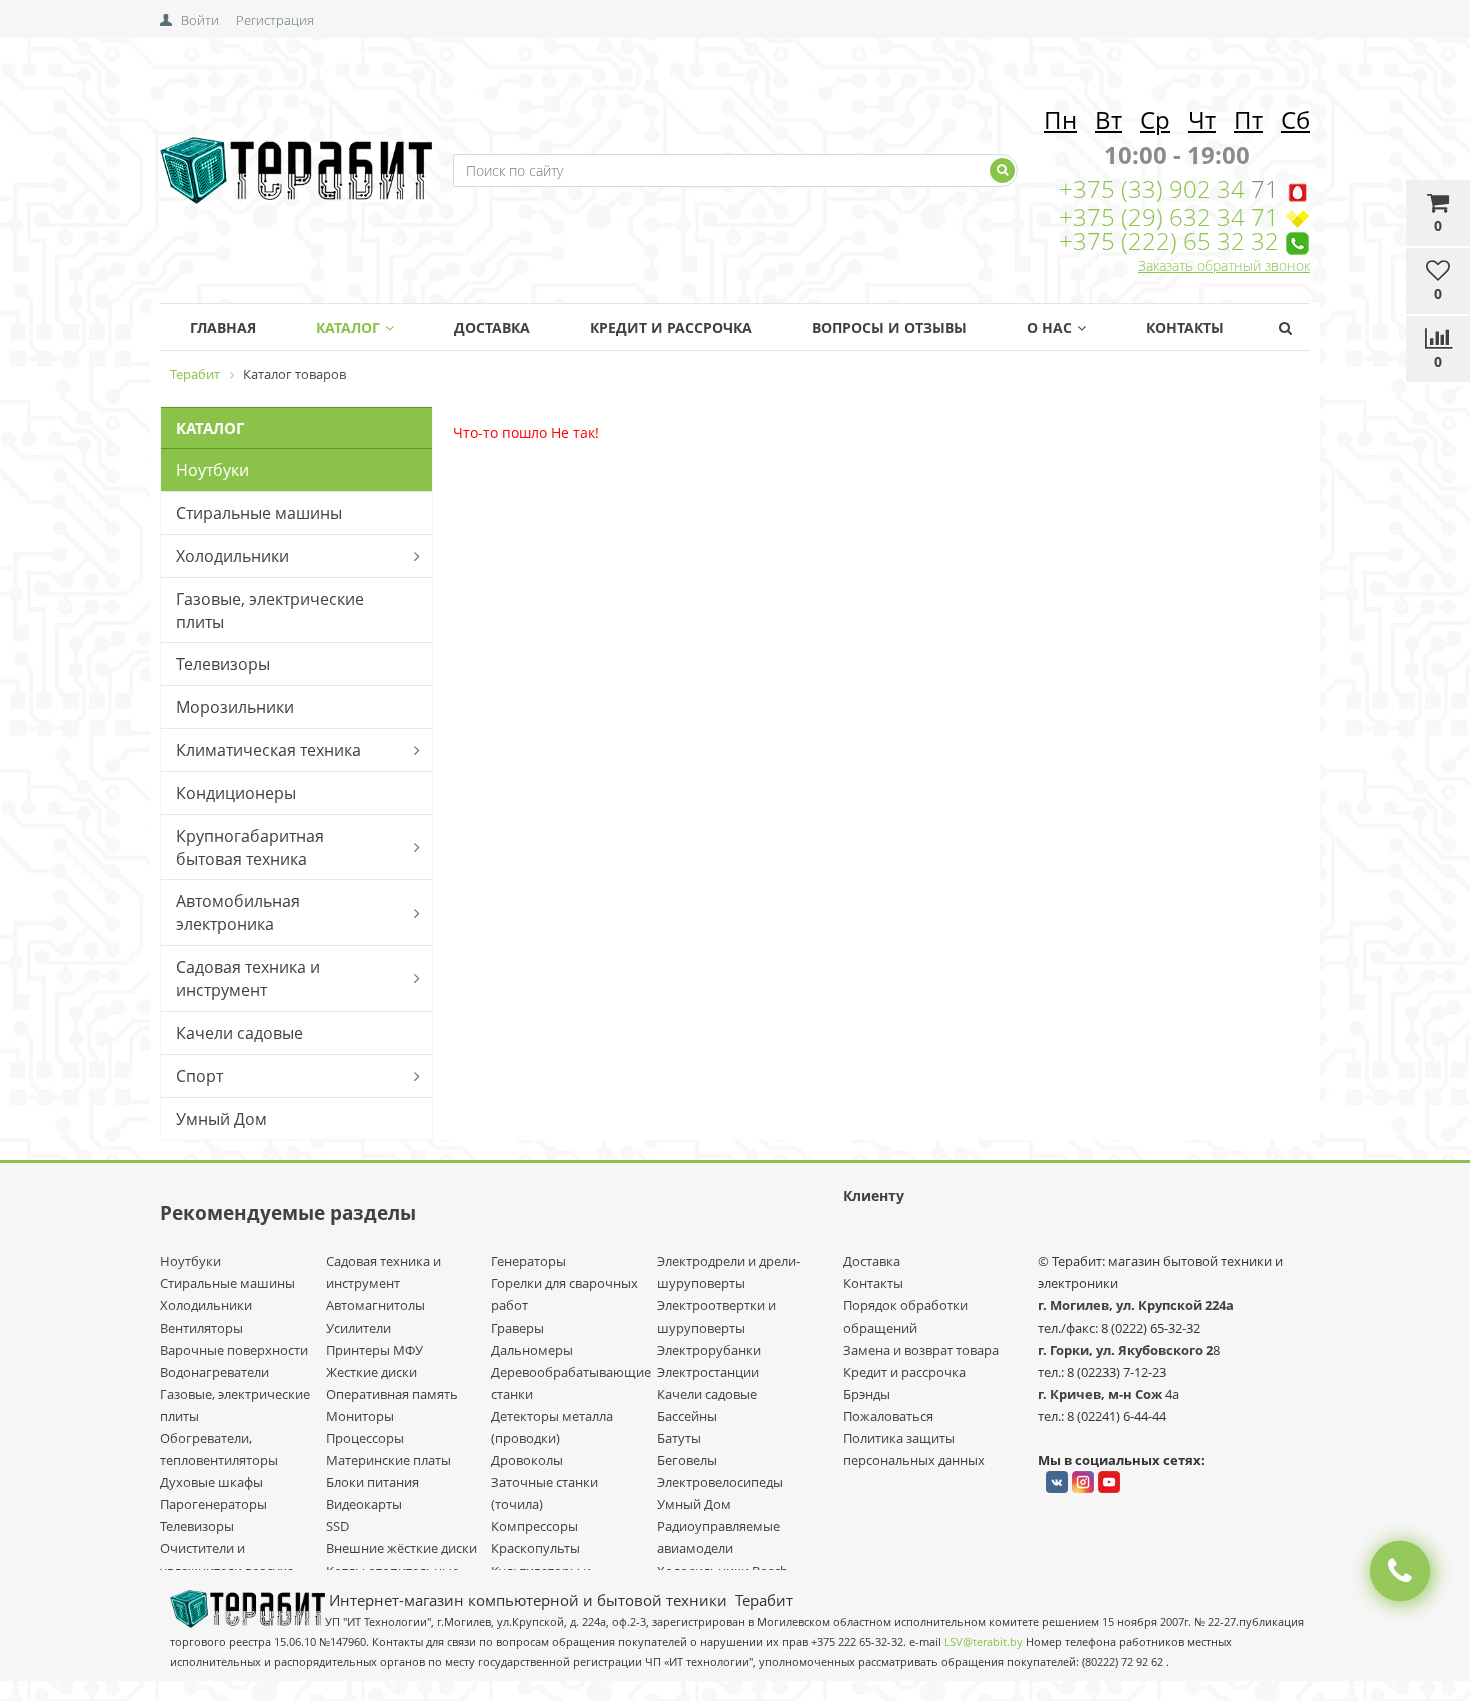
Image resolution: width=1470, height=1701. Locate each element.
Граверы (517, 1328)
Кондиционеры (236, 793)
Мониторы (360, 1416)
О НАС (1049, 327)
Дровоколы (527, 1460)
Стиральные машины (259, 513)
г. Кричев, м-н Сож (1101, 1394)
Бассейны (687, 1416)
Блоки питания (372, 1482)
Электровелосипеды (720, 1482)
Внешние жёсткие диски (401, 1548)
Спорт (199, 1076)
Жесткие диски (371, 1372)
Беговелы (687, 1460)
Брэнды (866, 1394)
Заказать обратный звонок (1224, 265)
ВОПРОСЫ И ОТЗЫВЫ (889, 327)
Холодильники (232, 556)
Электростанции (708, 1372)
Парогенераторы (213, 1504)
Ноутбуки (212, 470)
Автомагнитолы (375, 1305)
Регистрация (275, 20)
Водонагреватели (214, 1372)
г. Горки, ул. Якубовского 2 (1125, 1350)
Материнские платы (388, 1460)
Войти (200, 20)
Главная (223, 327)
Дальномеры (532, 1350)
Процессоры (365, 1438)
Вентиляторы (201, 1328)
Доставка (492, 327)
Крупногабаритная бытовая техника (250, 847)
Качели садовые (239, 1033)
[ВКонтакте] (1057, 1482)
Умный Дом (221, 1119)
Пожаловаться (888, 1416)
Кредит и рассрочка (904, 1372)
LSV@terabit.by (983, 1642)
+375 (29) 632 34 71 (1169, 216)
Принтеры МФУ (374, 1350)
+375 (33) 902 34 (1155, 188)
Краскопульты (535, 1548)
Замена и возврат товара (921, 1350)
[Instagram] (1083, 1482)
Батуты (679, 1438)
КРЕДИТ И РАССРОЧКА (671, 327)
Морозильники (235, 707)
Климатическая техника (268, 750)
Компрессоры (534, 1526)
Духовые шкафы (211, 1482)
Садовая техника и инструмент (248, 978)
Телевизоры (223, 664)
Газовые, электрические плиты (270, 610)
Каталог (348, 327)
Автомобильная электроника (238, 912)
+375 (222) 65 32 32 (1169, 240)
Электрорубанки (709, 1350)
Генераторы (528, 1261)
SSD (337, 1526)
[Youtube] (1109, 1482)
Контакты (1185, 327)
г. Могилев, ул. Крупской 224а (1136, 1305)
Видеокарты (364, 1504)
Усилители (358, 1328)
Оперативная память (392, 1394)
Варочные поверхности (234, 1350)
